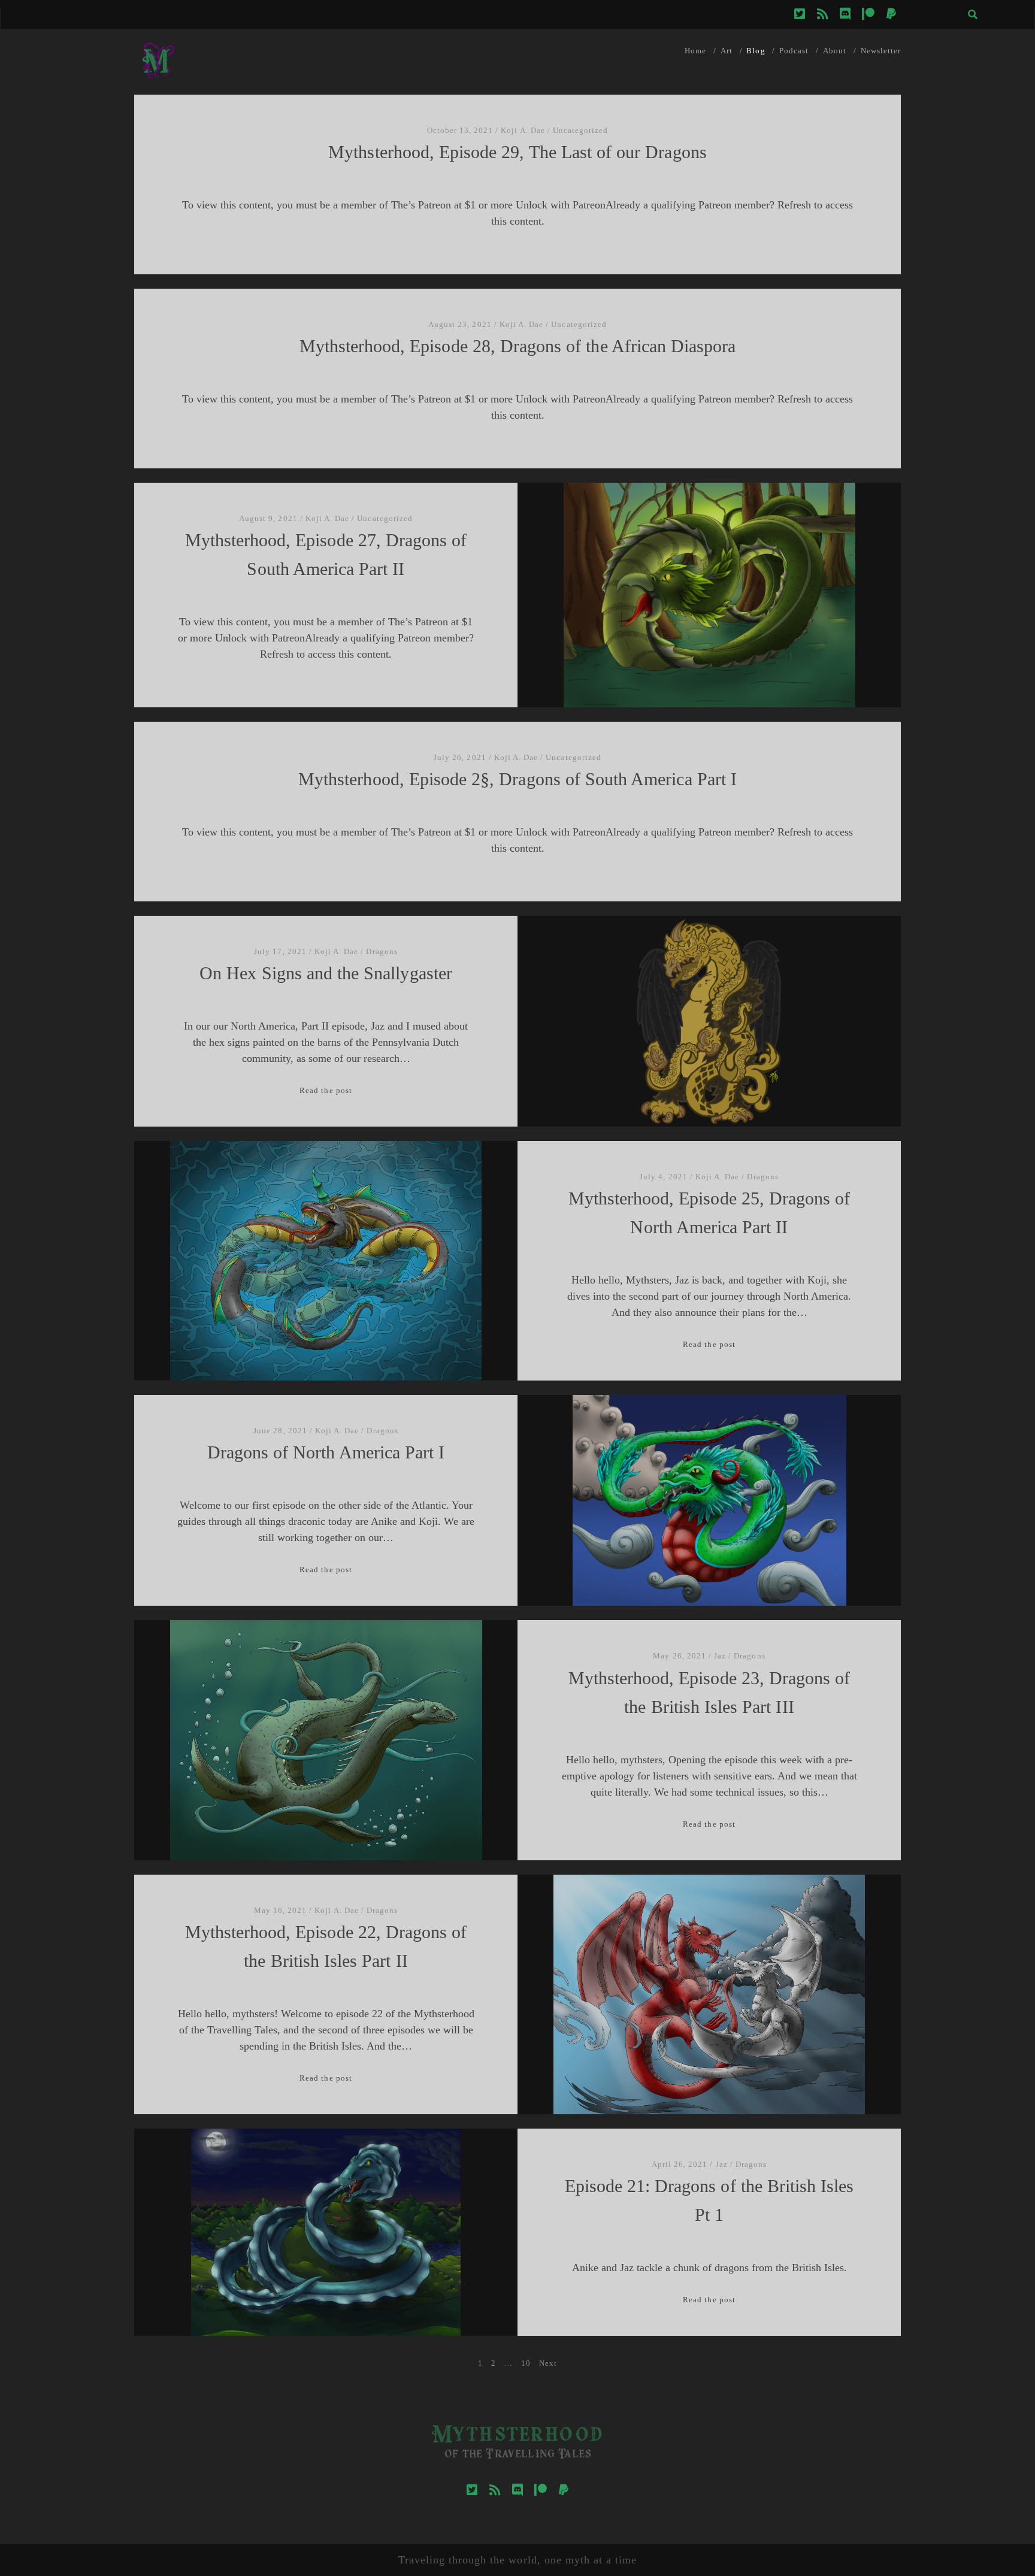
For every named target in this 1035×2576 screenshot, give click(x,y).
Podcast (794, 51)
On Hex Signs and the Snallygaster (326, 973)
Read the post (326, 1090)
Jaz (720, 1656)
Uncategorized (581, 130)
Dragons (382, 951)
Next (548, 2363)
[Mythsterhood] (158, 79)
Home (695, 51)
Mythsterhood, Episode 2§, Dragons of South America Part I (517, 779)
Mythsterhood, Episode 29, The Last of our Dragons (517, 152)
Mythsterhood (517, 2436)
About (835, 51)
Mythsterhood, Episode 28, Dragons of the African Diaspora (518, 346)
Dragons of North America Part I (326, 1452)
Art (727, 51)
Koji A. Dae (523, 130)
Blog (756, 51)
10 (526, 2363)
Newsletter (881, 51)
